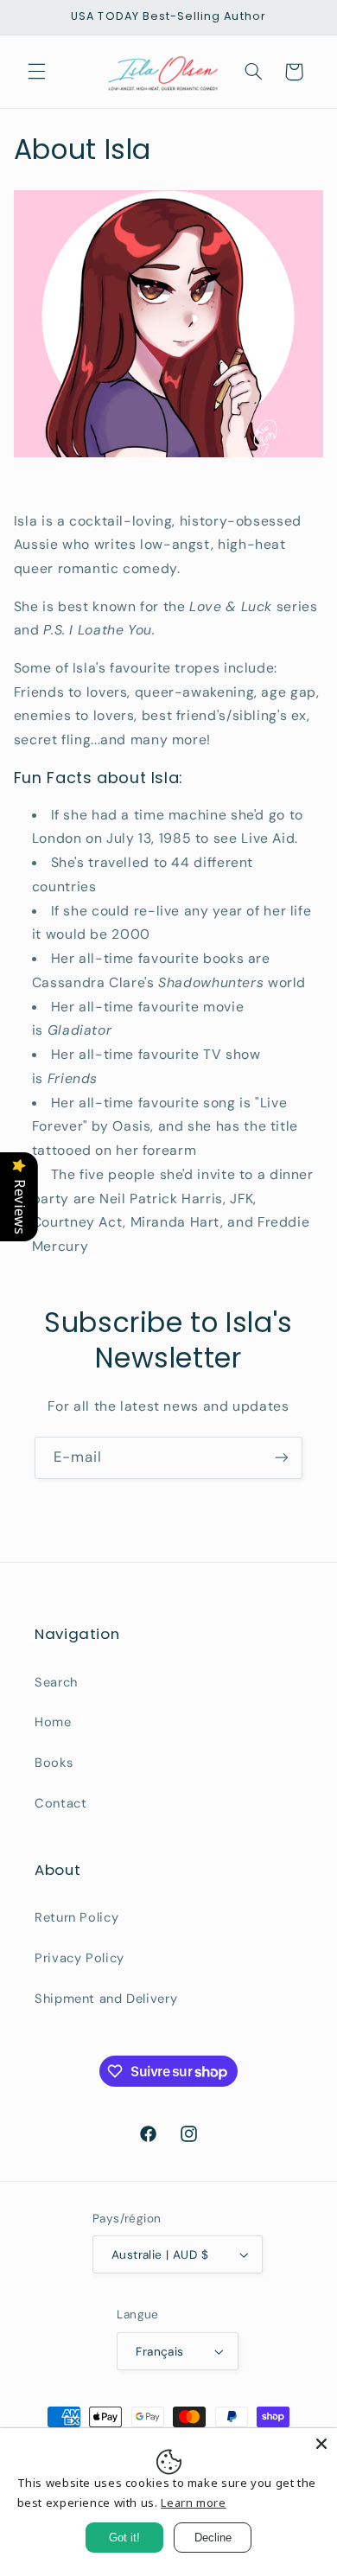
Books (54, 1763)
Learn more (193, 2503)
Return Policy (76, 1917)
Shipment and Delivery (106, 1999)
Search (56, 1682)
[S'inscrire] (282, 1458)
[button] (36, 72)
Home (53, 1722)
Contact (60, 1803)
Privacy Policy (79, 1958)
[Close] (321, 2444)
